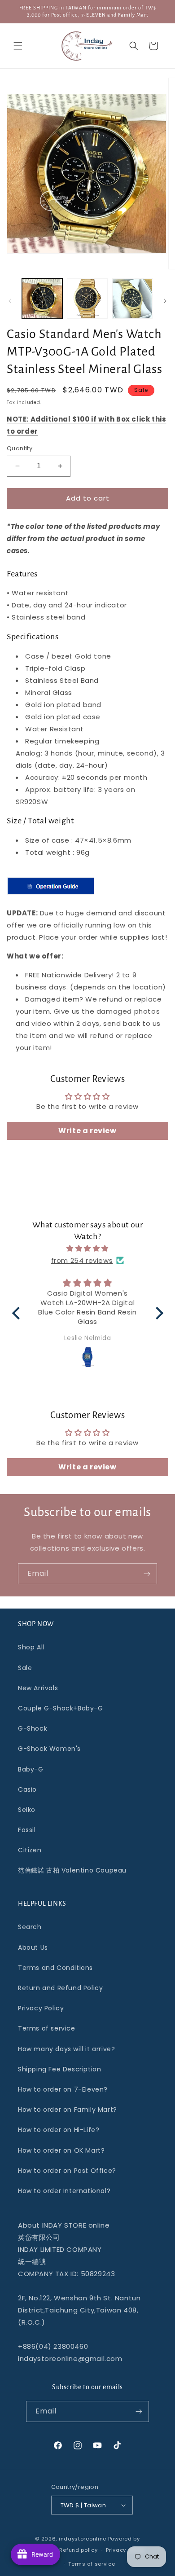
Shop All (31, 1647)
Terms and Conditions (55, 1968)
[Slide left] (10, 301)
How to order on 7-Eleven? (63, 2089)
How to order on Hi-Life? (59, 2130)
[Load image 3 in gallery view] (132, 299)
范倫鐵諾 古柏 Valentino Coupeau (72, 1870)
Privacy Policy (41, 2008)
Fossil (27, 1830)
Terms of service (47, 2028)
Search (30, 1927)
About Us (33, 1947)
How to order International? (64, 2191)
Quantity (20, 448)
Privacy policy (125, 2550)
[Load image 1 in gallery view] (42, 299)
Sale (25, 1668)
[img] (88, 1248)
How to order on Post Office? (67, 2171)
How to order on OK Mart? (61, 2150)
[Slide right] (165, 301)
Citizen (30, 1850)
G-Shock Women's (49, 1749)
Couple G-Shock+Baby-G (61, 1708)
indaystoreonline (83, 2539)
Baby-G (31, 1769)
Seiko (27, 1810)
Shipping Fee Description (59, 2069)
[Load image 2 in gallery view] (87, 299)
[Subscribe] (147, 1574)
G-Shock (33, 1728)
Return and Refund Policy (60, 1988)
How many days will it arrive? (66, 2049)
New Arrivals (38, 1688)
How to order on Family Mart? (68, 2110)
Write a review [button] (87, 1131)
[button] (18, 46)
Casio (27, 1789)
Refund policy (78, 2550)
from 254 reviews (82, 1260)
